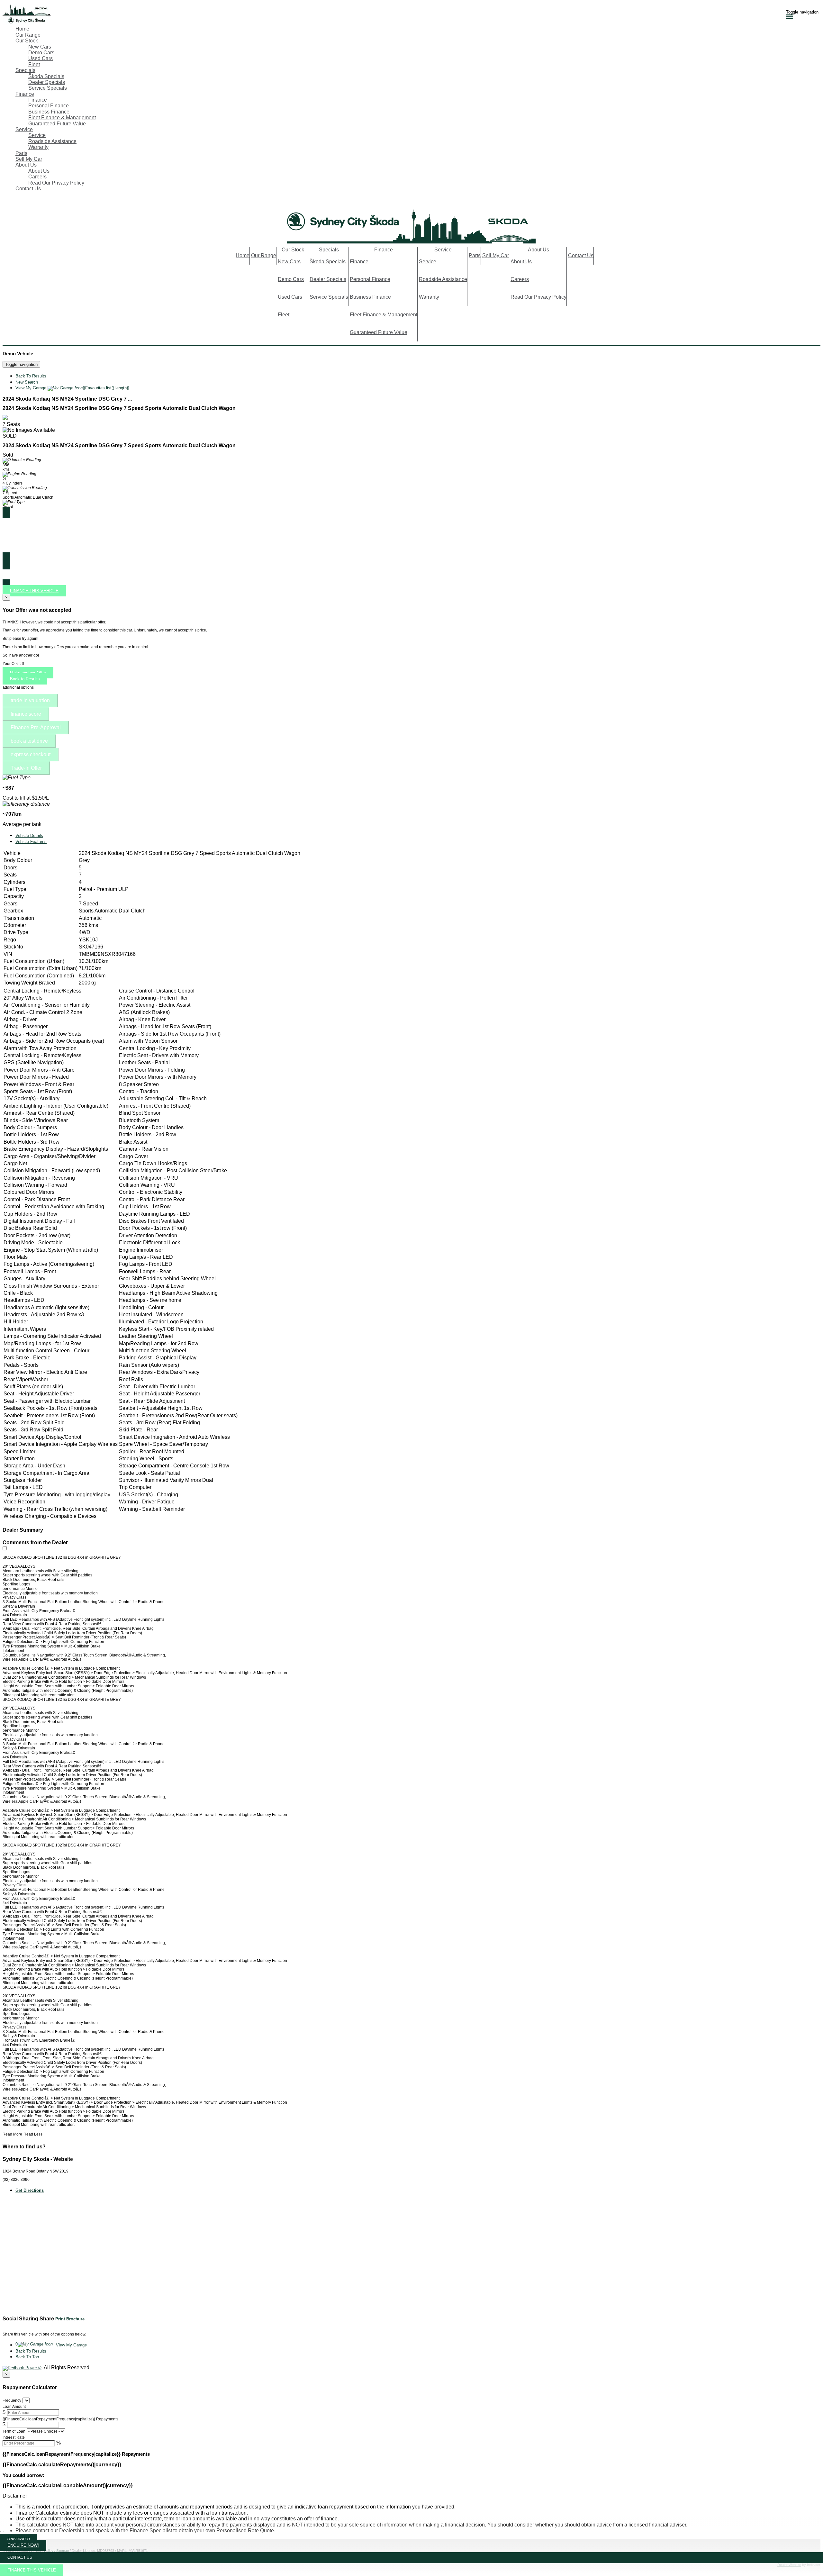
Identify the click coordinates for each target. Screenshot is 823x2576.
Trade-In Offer (26, 768)
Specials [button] (25, 70)
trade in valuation (30, 700)
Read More (12, 2134)
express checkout (31, 754)
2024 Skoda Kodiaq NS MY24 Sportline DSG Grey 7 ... (67, 399)
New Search (27, 382)
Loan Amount (14, 2407)
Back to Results (25, 679)
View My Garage (72, 388)
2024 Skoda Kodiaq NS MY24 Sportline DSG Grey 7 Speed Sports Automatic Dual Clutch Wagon (119, 408)
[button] (411, 2496)
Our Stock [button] (27, 41)
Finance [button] (25, 94)
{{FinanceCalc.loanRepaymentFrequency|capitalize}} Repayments (60, 2419)
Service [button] (24, 129)
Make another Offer (28, 673)
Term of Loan (14, 2431)
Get (30, 2190)
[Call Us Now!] (6, 203)
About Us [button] (26, 165)
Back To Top (27, 2357)
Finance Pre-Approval (36, 727)
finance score (26, 714)
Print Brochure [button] (70, 2319)
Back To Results (31, 376)
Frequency (12, 2400)
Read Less (33, 2134)
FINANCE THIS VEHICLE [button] (32, 2570)
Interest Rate (14, 2437)
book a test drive (29, 741)
